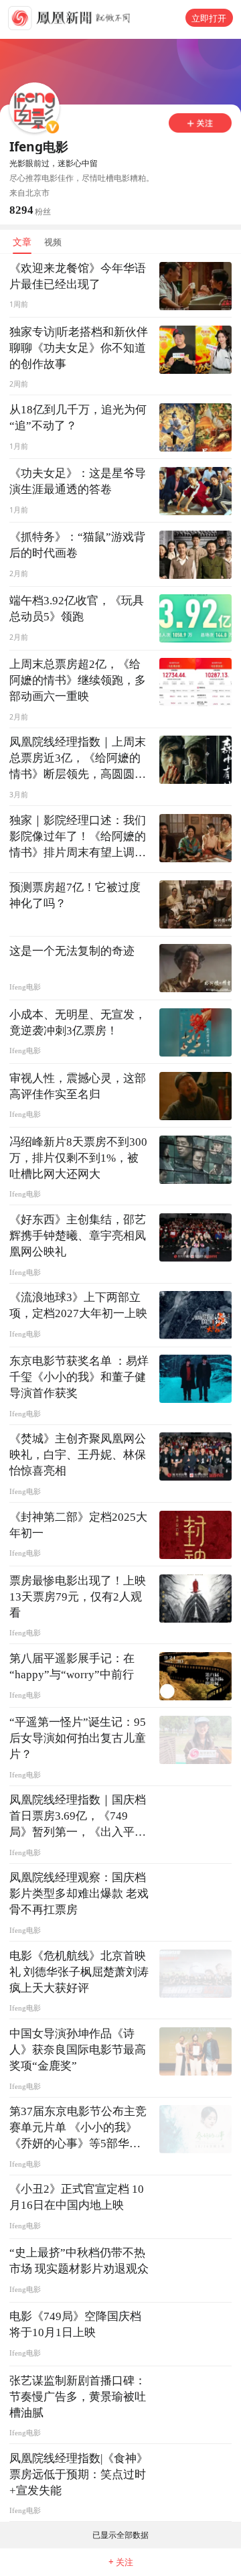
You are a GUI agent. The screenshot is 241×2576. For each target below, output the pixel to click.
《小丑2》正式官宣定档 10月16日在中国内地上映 (77, 2197)
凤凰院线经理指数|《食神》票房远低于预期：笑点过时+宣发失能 (79, 2475)
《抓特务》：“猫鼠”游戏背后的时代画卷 (77, 545)
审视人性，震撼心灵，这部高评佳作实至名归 (78, 1086)
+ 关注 (121, 2562)
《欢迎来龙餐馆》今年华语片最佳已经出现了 (78, 276)
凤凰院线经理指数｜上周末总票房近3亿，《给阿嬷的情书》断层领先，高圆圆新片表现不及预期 (78, 759)
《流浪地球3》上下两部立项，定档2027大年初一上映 (78, 1305)
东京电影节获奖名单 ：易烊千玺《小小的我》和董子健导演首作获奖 (79, 1377)
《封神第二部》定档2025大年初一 (78, 1525)
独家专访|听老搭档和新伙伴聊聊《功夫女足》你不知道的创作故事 (79, 348)
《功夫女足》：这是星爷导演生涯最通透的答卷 (78, 481)
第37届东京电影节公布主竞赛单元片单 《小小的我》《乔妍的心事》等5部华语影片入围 (78, 2128)
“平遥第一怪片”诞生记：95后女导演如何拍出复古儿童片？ (78, 1738)
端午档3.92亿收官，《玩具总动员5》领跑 (77, 609)
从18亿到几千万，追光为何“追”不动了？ (78, 418)
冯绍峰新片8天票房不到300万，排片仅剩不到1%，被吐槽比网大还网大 (78, 1158)
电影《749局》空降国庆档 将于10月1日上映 (75, 2324)
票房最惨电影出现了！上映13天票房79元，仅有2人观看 (78, 1597)
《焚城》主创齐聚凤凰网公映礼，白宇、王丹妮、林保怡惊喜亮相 (78, 1455)
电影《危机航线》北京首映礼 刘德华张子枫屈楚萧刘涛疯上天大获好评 (79, 1972)
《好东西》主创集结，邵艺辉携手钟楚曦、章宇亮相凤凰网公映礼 (78, 1236)
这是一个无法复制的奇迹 (72, 951)
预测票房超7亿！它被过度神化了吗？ (75, 895)
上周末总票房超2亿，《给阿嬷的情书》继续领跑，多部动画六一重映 (78, 680)
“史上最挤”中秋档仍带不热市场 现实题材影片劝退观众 (79, 2261)
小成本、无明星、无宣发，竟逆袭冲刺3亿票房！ (78, 1023)
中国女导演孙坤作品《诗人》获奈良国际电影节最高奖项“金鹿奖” (78, 2050)
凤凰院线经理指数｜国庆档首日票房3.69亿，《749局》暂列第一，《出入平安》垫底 (78, 1817)
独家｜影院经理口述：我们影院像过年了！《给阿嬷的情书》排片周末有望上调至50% (78, 837)
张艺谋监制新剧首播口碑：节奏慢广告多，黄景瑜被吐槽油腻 (78, 2397)
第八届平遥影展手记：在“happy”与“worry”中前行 (72, 1667)
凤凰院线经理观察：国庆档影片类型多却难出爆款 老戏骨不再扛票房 (79, 1894)
